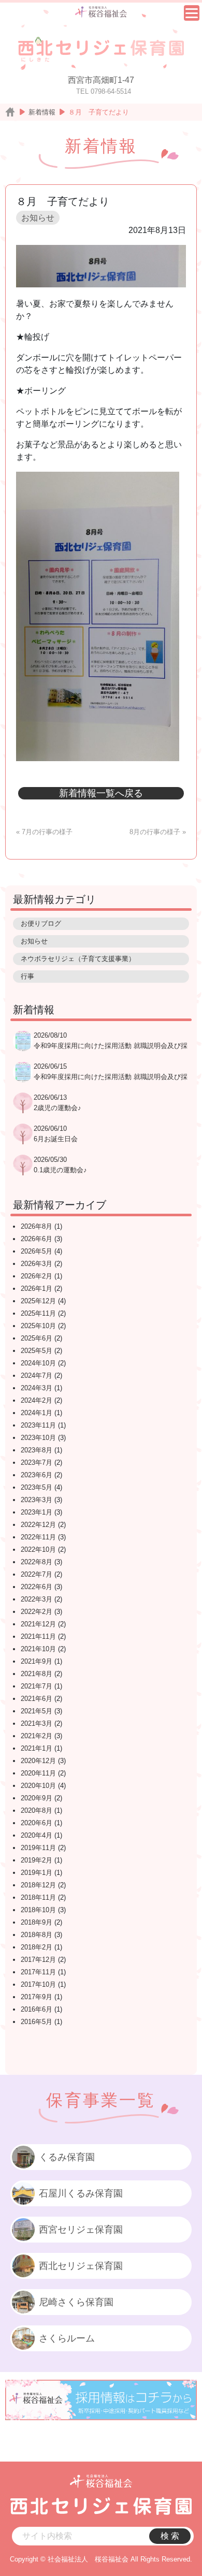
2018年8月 (37, 1935)
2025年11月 (38, 1313)
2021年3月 (37, 1723)
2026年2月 (37, 1276)
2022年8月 (37, 1562)
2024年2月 (37, 1400)
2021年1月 (37, 1748)
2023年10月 (38, 1438)
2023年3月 (37, 1500)
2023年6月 (37, 1475)
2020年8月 (37, 1810)
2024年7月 (37, 1376)
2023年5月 (37, 1487)
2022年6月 (37, 1587)
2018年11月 (38, 1897)
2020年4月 (37, 1835)
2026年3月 (37, 1264)
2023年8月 (37, 1450)
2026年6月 (37, 1239)
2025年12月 (38, 1301)
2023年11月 (38, 1425)
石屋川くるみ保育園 (81, 2193)
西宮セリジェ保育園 (81, 2230)
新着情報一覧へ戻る (101, 793)
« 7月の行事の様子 (44, 832)
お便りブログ (41, 923)
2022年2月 (37, 1612)
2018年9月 (37, 1922)
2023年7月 (37, 1462)
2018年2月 (37, 1947)
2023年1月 (37, 1512)
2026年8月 (37, 1226)
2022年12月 (38, 1525)
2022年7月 (37, 1574)
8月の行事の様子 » (158, 832)
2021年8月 (37, 1674)
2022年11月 (38, 1537)
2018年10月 (38, 1910)
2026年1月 (37, 1289)
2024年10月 (38, 1363)
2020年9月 (37, 1798)
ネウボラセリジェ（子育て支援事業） (78, 959)
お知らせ (38, 218)
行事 (27, 976)
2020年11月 (38, 1773)
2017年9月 (37, 1997)
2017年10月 (38, 1984)
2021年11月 (38, 1636)
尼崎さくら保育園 (76, 2302)
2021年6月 (37, 1699)
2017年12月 (38, 1960)
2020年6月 (37, 1823)
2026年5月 (37, 1251)
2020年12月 (38, 1761)
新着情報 (42, 112)
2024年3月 (37, 1388)
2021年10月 (38, 1649)
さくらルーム (67, 2338)
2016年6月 (37, 2009)
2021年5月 (37, 1711)
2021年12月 (38, 1624)
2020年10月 (38, 1786)
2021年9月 (37, 1661)
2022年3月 (37, 1599)
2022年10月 (38, 1549)
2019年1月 (37, 1873)
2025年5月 (37, 1351)
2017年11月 (38, 1972)
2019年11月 (38, 1848)
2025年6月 (37, 1338)
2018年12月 (38, 1885)
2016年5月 (37, 2022)
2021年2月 (37, 1736)
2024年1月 (37, 1413)
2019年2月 (37, 1860)
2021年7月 (37, 1686)
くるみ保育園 (67, 2157)
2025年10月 (38, 1326)
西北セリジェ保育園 (81, 2266)
